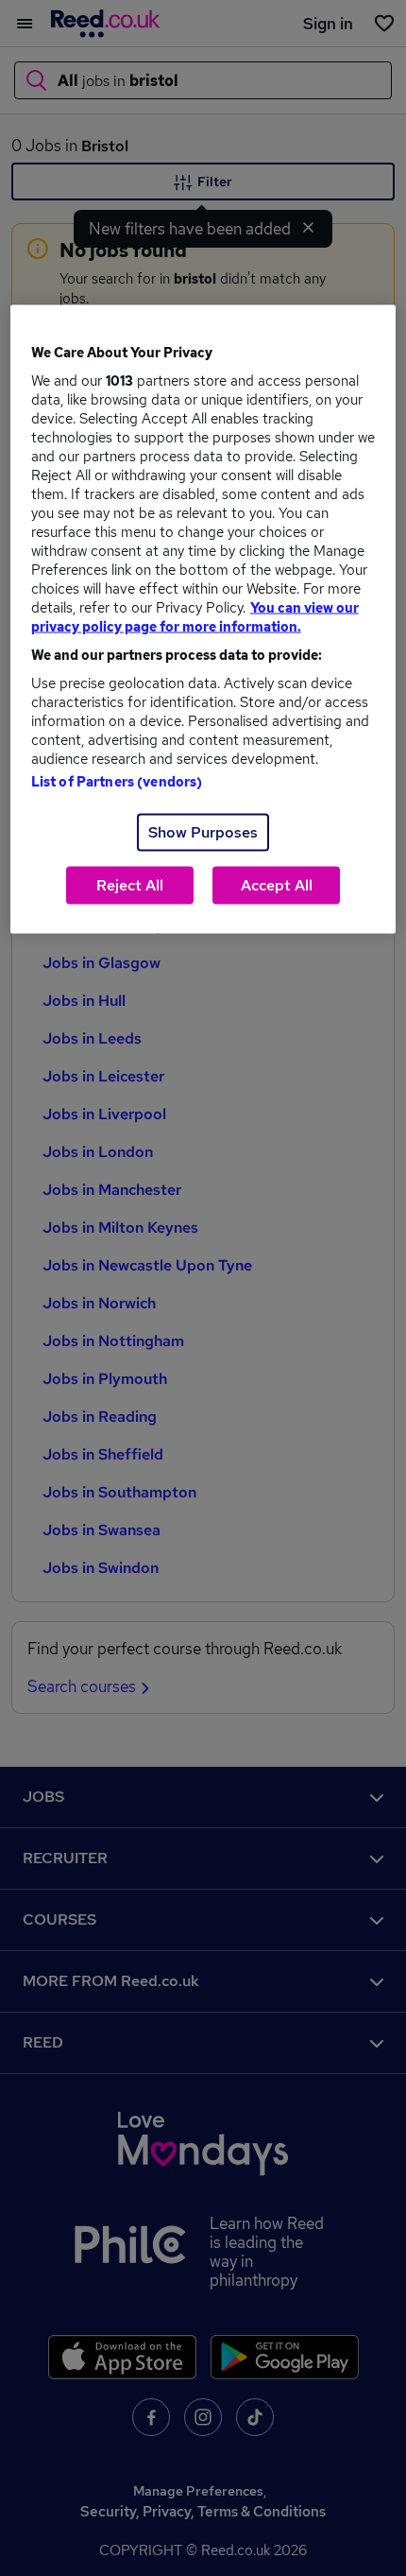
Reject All (130, 884)
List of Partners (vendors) (117, 781)
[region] (203, 619)
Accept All (277, 884)
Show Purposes (203, 831)
